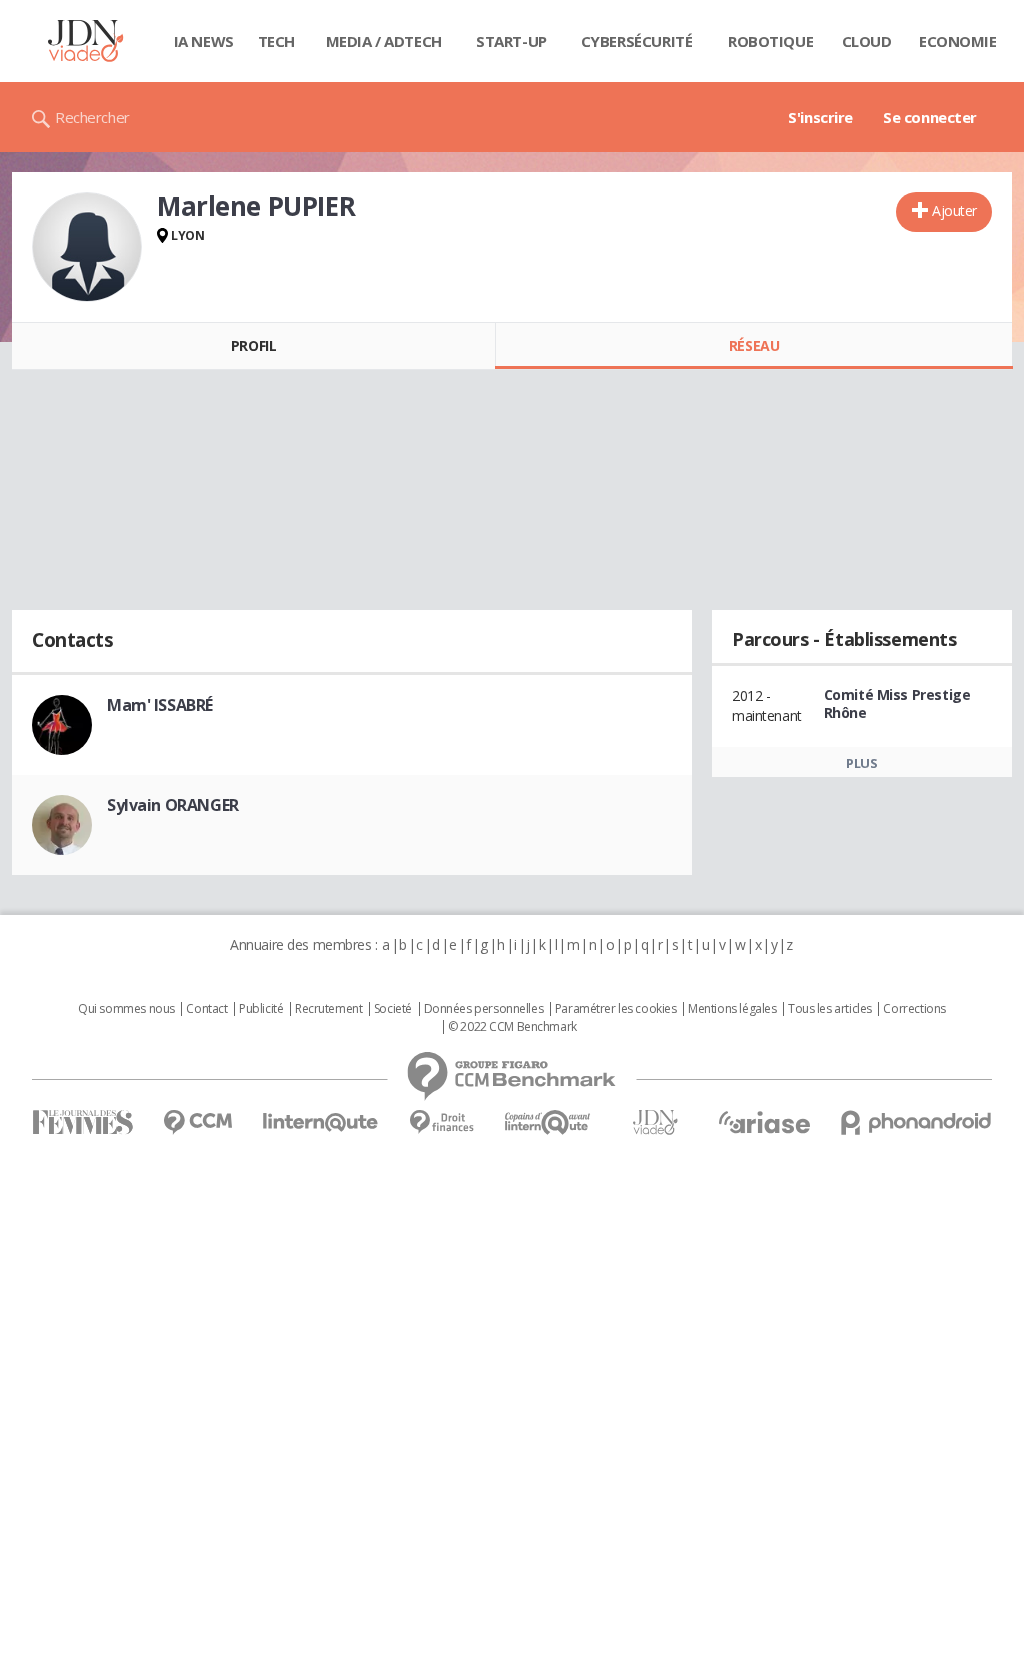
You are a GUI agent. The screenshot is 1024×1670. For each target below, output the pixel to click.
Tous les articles (830, 1009)
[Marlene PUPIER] (87, 247)
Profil (253, 345)
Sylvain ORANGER (173, 805)
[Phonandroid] (916, 1122)
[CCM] (197, 1122)
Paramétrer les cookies (616, 1009)
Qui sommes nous (126, 1009)
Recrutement (328, 1009)
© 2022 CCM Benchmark (512, 1027)
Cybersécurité (637, 41)
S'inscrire (820, 117)
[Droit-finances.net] (441, 1122)
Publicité (261, 1009)
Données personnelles (484, 1009)
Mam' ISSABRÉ (160, 705)
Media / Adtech (384, 41)
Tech (276, 41)
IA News (204, 41)
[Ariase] (764, 1122)
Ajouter (954, 210)
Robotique (770, 41)
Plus (861, 763)
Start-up (511, 41)
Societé (393, 1009)
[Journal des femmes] (82, 1122)
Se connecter (930, 117)
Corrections (914, 1009)
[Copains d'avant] (548, 1122)
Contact (206, 1009)
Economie (958, 41)
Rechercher (92, 117)
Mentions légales (732, 1009)
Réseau (754, 345)
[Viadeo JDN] (655, 1122)
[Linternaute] (321, 1122)
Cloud (867, 41)
